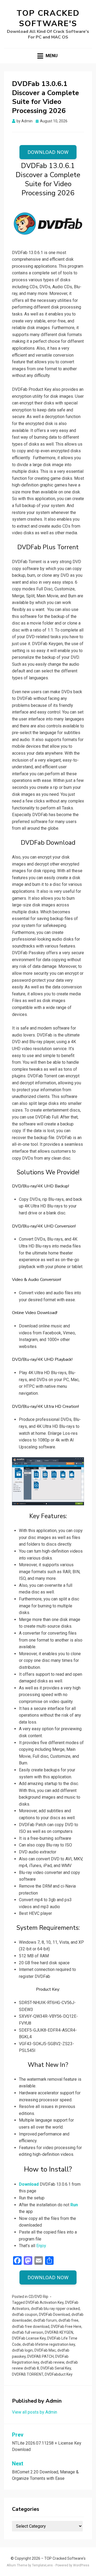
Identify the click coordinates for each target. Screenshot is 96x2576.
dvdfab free (68, 2320)
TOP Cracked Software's (48, 18)
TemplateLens (42, 2565)
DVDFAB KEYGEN (59, 2332)
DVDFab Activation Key (45, 2302)
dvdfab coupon (25, 2314)
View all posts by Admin (35, 2412)
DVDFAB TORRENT (28, 2374)
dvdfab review (52, 2362)
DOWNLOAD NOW (48, 152)
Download (29, 2184)
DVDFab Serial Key (56, 2368)
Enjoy (41, 2246)
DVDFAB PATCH (40, 2356)
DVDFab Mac (45, 2350)
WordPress (81, 2565)
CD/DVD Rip (38, 2297)
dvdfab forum (45, 2320)
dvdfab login (22, 2350)
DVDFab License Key (29, 2338)
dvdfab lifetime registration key (49, 2344)
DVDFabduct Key (59, 2374)
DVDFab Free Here (66, 2326)
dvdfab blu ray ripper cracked (55, 2309)
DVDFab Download (54, 2314)
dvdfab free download (31, 2326)
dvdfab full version (28, 2332)
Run (74, 2205)
